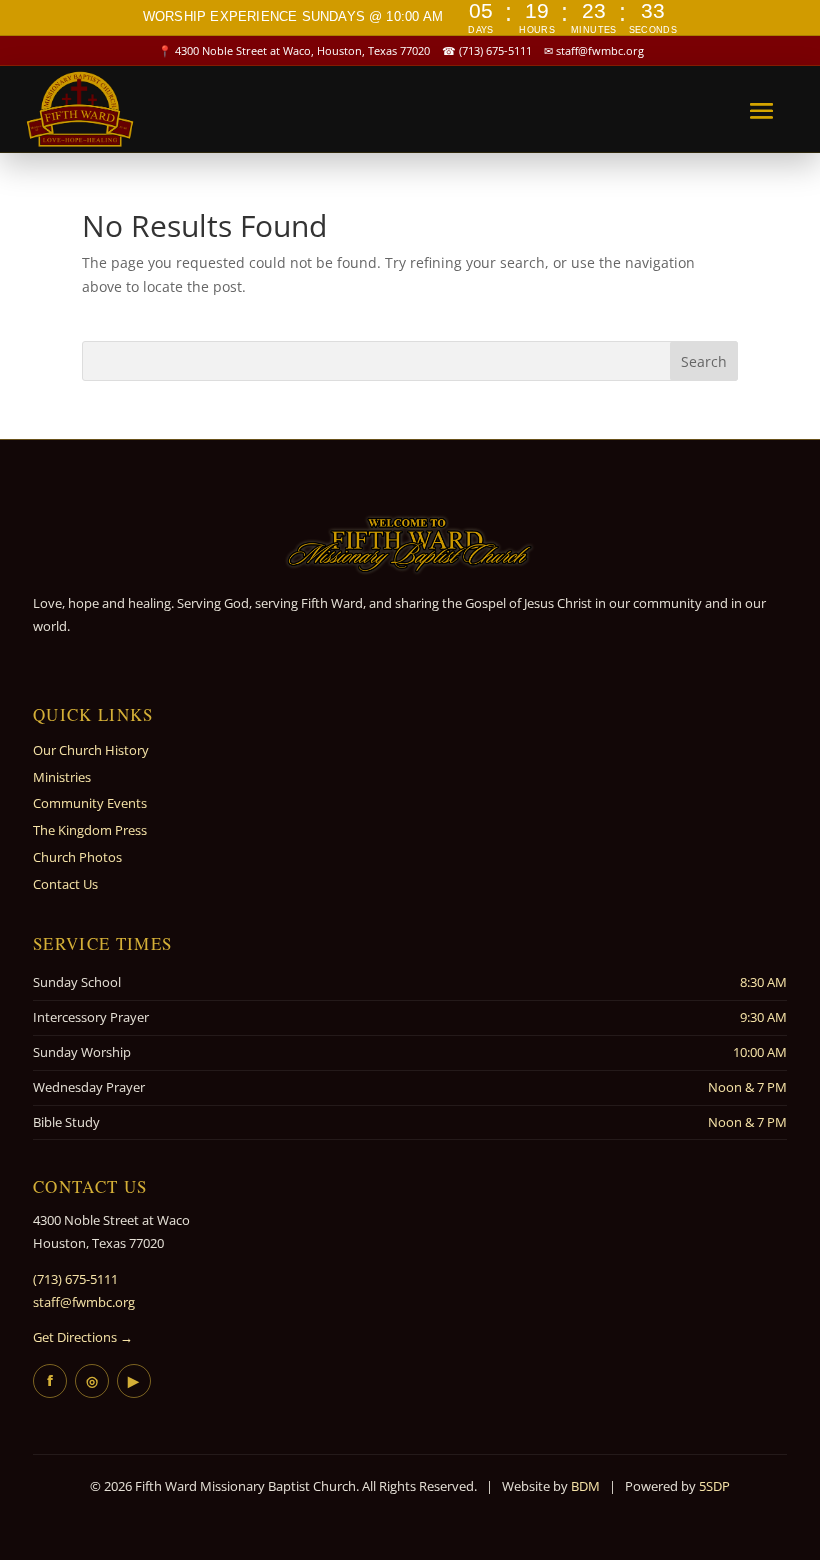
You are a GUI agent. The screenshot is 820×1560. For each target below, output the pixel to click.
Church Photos (77, 857)
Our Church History (91, 750)
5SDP (714, 1486)
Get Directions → (83, 1337)
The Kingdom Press (90, 830)
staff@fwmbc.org (600, 50)
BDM (585, 1486)
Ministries (62, 777)
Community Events (90, 803)
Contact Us (65, 884)
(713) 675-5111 (495, 50)
